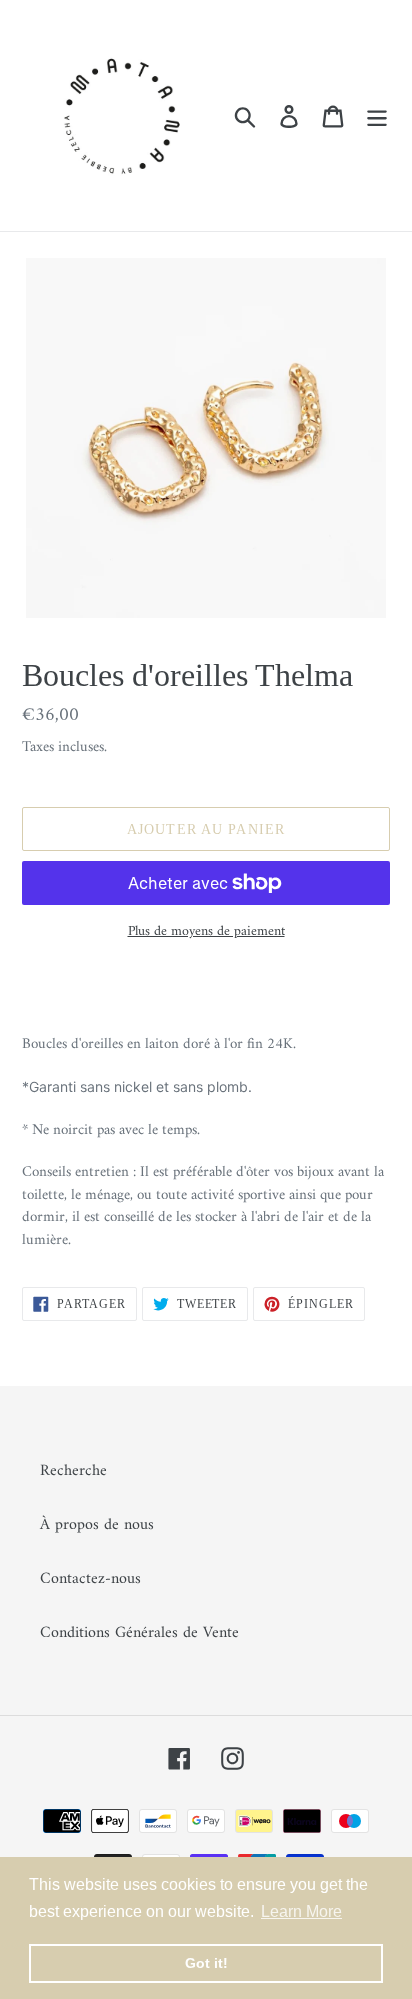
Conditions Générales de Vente (139, 1633)
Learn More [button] (301, 1911)
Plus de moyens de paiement (206, 931)
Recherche (73, 1471)
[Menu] (377, 115)
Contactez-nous (90, 1579)
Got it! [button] (206, 1963)
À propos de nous (97, 1525)
